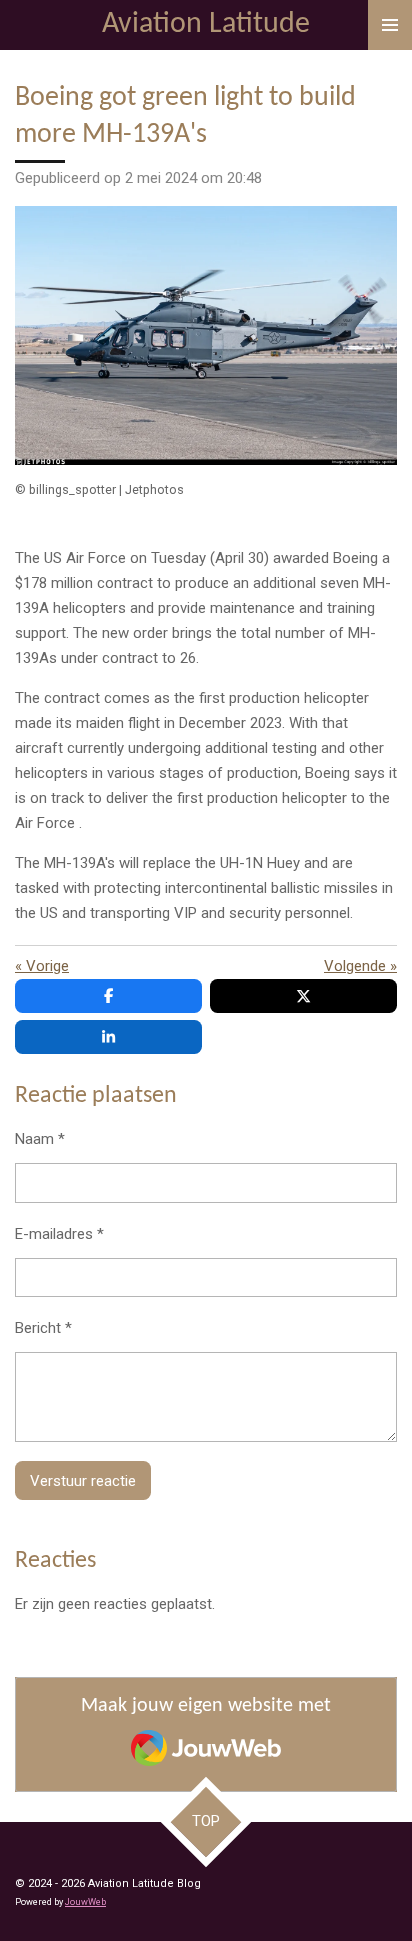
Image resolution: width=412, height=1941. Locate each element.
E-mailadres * (59, 1234)
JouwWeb (85, 1902)
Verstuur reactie (83, 1481)
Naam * (40, 1139)
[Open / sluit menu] (390, 25)
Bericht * (43, 1328)
